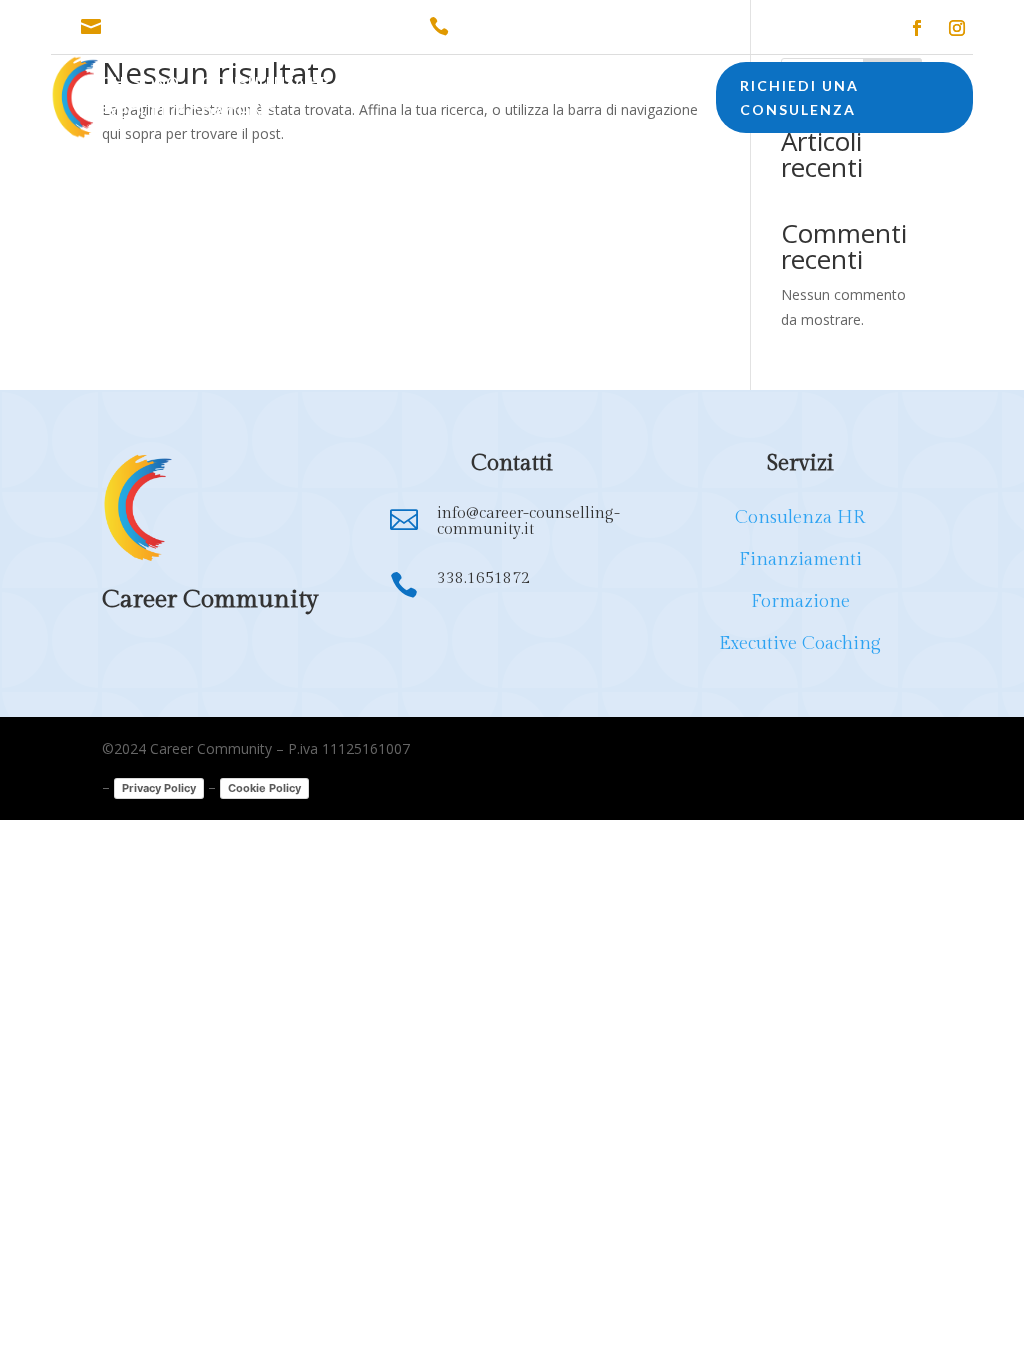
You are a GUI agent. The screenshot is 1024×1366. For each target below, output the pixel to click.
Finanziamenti (800, 559)
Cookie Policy (264, 788)
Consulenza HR (800, 517)
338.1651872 (503, 27)
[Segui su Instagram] (957, 28)
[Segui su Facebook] (917, 28)
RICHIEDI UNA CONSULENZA (799, 97)
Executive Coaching (800, 643)
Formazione (800, 601)
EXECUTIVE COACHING (188, 115)
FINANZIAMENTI (410, 85)
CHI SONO (139, 85)
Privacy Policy (159, 788)
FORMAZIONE (540, 85)
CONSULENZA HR (265, 85)
